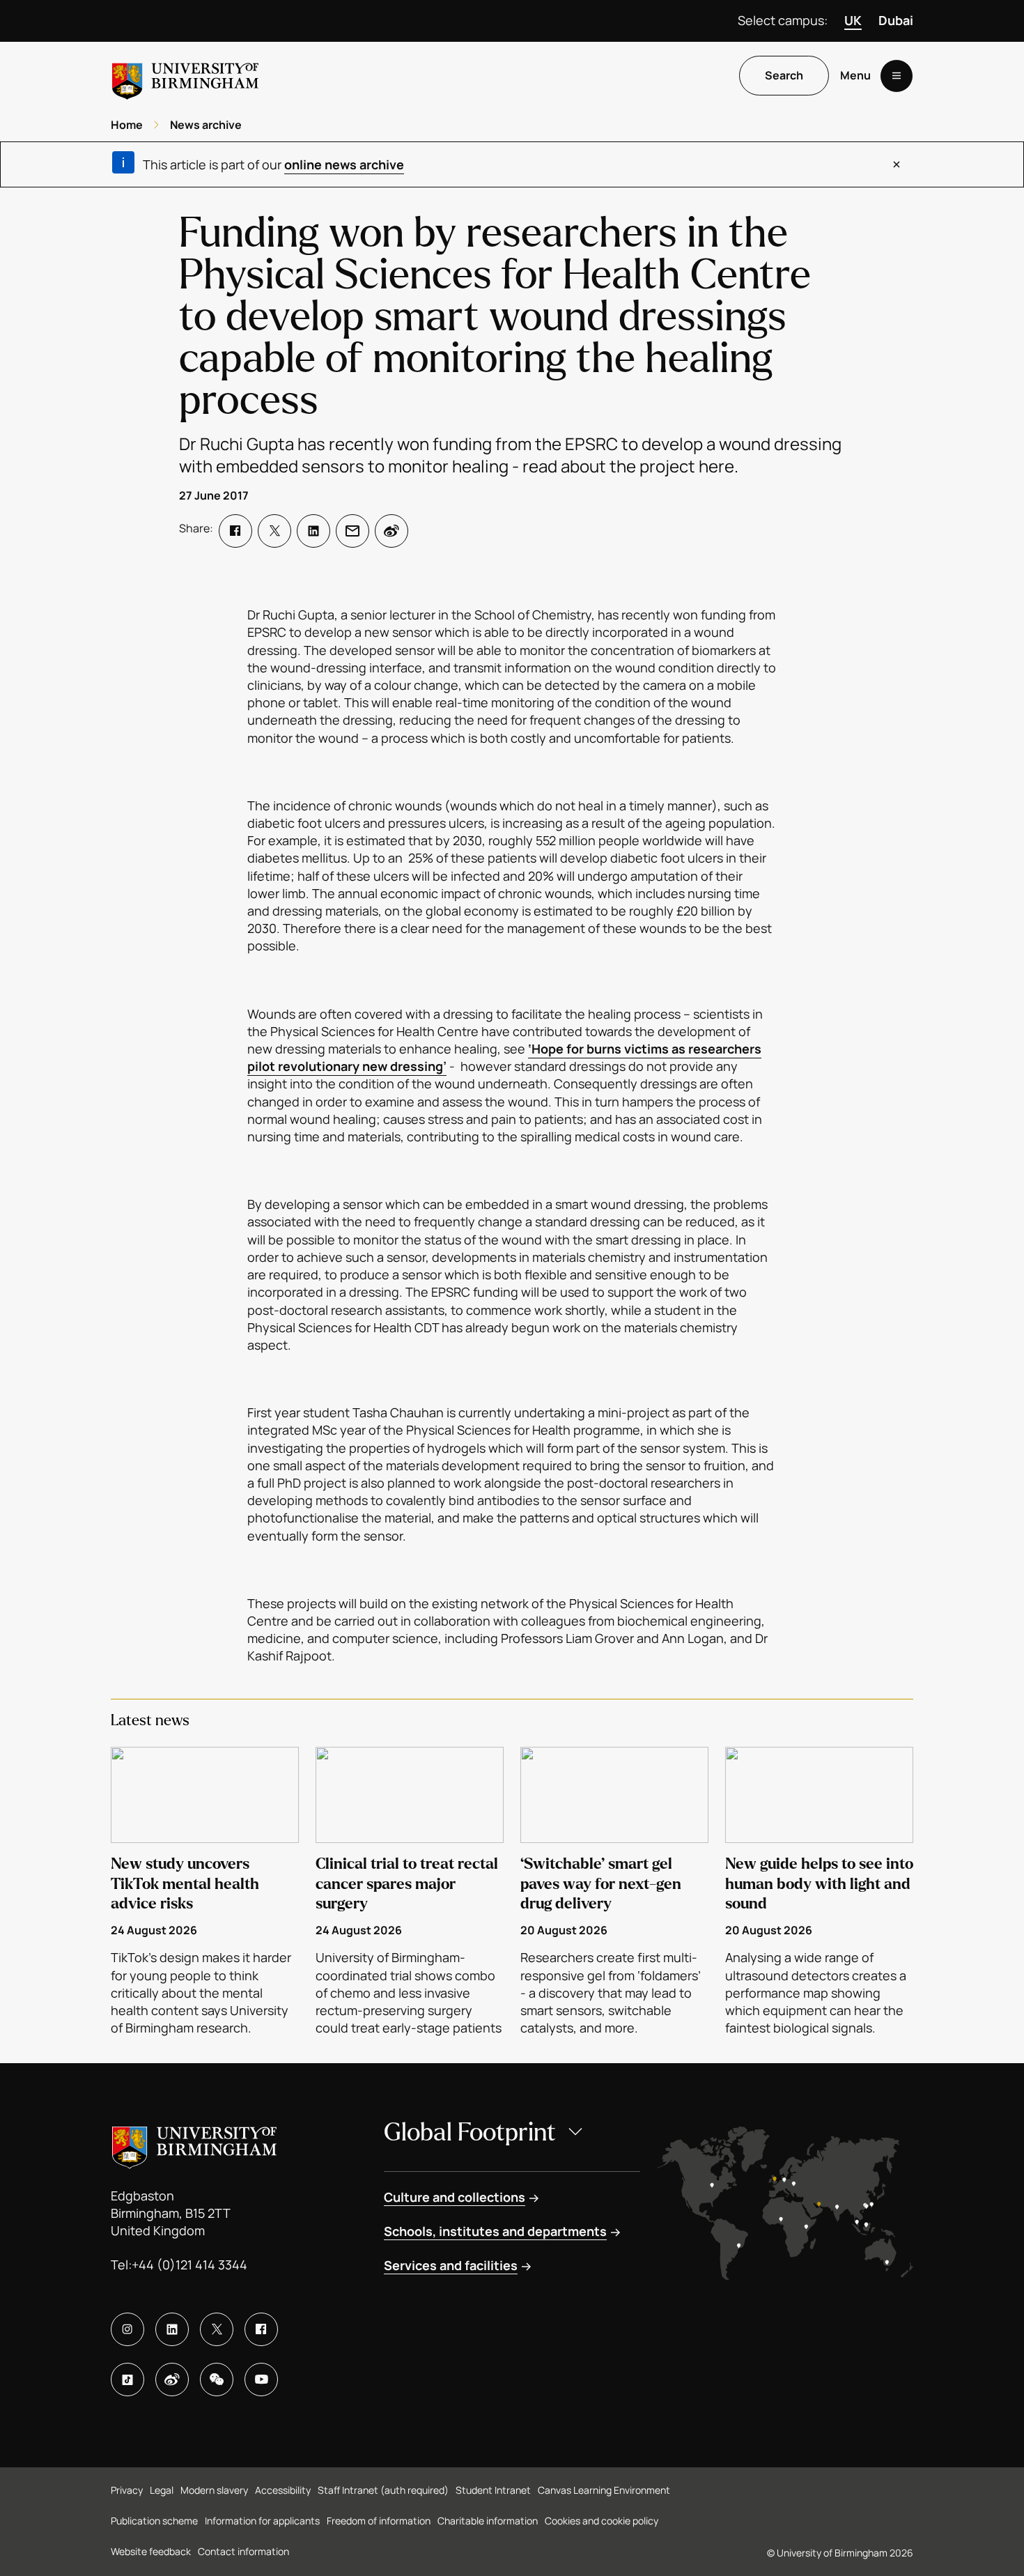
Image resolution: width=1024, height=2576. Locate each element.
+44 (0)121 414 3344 (189, 2265)
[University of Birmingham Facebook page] (261, 2329)
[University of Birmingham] (185, 76)
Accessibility (283, 2490)
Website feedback (151, 2551)
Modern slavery (214, 2490)
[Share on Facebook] (235, 531)
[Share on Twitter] (274, 531)
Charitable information (488, 2521)
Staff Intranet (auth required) (383, 2490)
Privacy (127, 2490)
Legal (162, 2490)
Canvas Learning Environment (604, 2490)
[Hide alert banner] (897, 164)
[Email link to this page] (352, 531)
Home (127, 125)
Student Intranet (493, 2490)
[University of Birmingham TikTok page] (127, 2380)
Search (784, 76)
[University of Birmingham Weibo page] (172, 2380)
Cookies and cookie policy (602, 2521)
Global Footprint (470, 2132)
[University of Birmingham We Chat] (217, 2380)
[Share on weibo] (391, 531)
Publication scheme (154, 2521)
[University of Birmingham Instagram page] (127, 2329)
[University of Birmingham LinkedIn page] (172, 2329)
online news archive (344, 164)
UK (853, 20)
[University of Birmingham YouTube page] (261, 2380)
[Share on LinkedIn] (313, 531)
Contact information (243, 2551)
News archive (206, 125)
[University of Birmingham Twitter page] (217, 2329)
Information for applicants (262, 2521)
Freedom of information (379, 2521)
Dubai (896, 20)
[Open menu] (897, 76)
